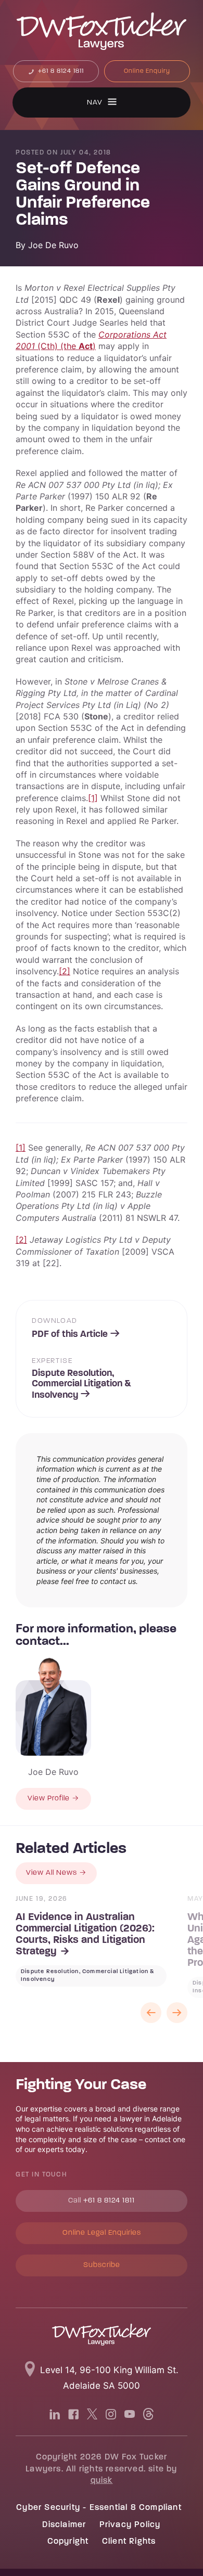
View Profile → (53, 1799)
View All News (52, 1873)
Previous (151, 2013)
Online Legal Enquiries (102, 2233)
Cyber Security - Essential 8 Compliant (99, 2508)
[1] (93, 798)
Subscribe (102, 2265)
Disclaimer (64, 2525)
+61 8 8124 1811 (60, 71)
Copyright (68, 2542)
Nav (95, 103)
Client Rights (129, 2542)
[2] (65, 971)
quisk (102, 2481)
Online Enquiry (147, 71)
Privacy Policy (130, 2525)
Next (177, 2013)
